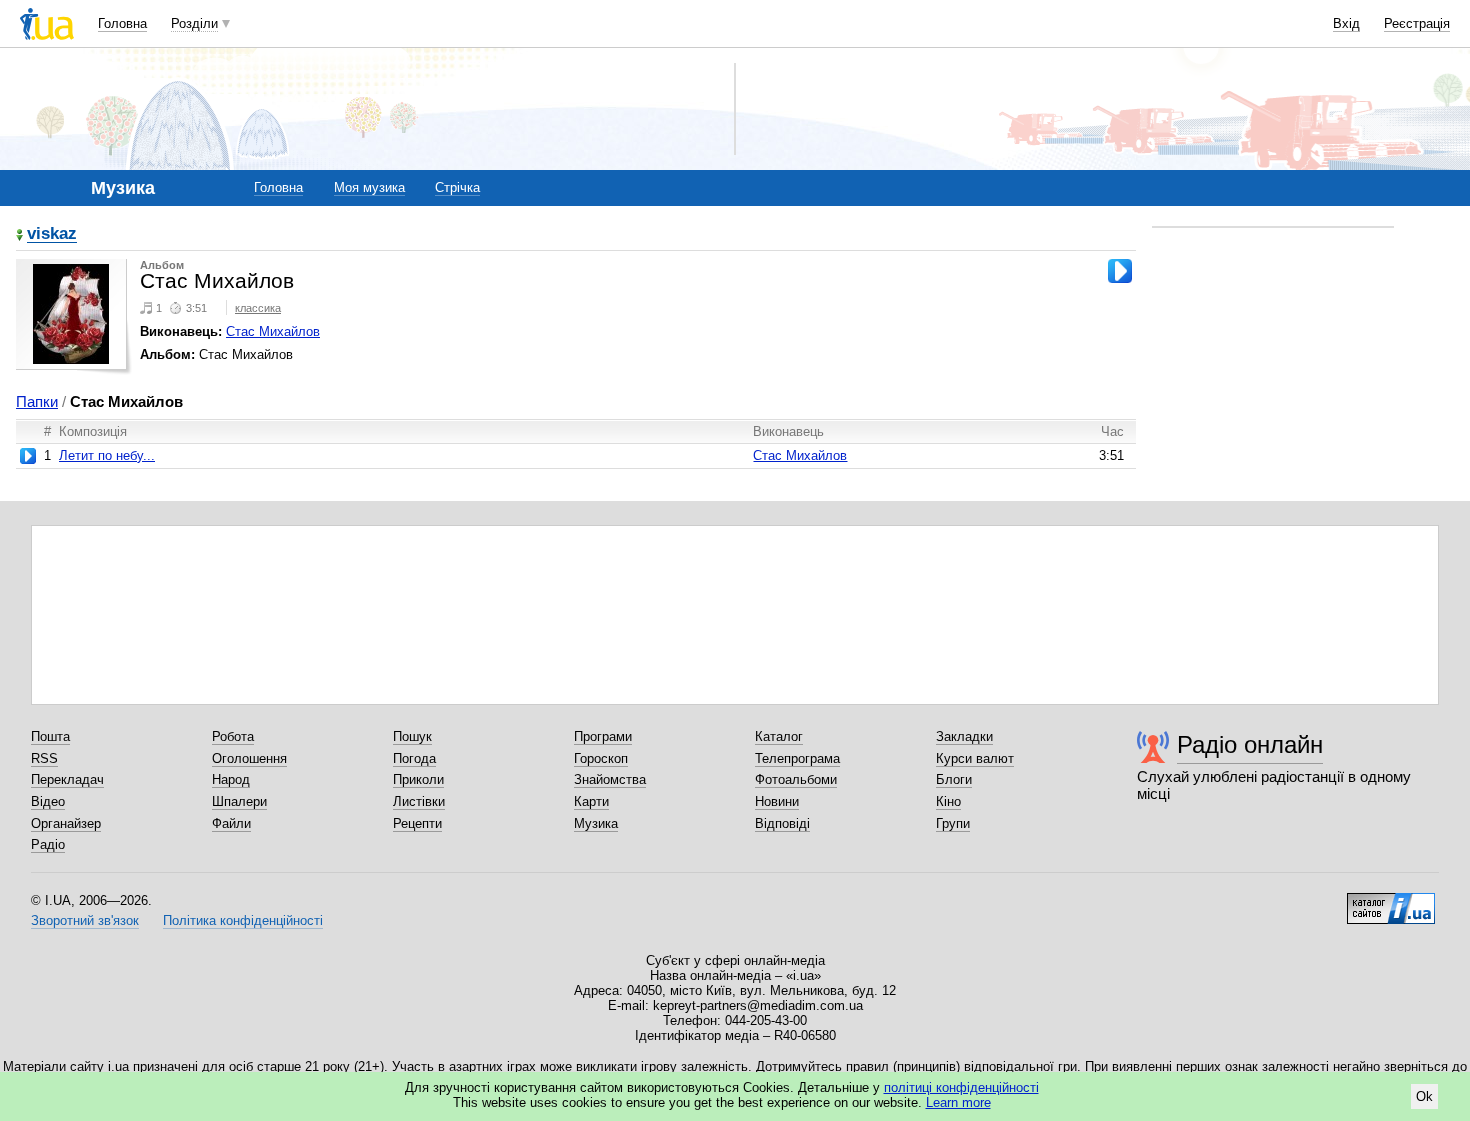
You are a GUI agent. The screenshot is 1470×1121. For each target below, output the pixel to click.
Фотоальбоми (796, 779)
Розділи (194, 23)
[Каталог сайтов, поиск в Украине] (1391, 901)
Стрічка (457, 187)
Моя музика (369, 187)
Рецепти (417, 823)
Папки (37, 401)
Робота (233, 736)
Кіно (948, 801)
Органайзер (66, 823)
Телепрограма (797, 758)
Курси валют (975, 758)
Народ (231, 779)
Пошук (412, 736)
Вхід (1346, 23)
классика (258, 308)
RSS (44, 758)
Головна (122, 23)
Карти (591, 801)
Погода (414, 758)
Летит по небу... (107, 455)
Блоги (954, 779)
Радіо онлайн (1250, 744)
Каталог (779, 736)
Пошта (50, 736)
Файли (231, 823)
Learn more (958, 1102)
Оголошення (249, 758)
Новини (777, 801)
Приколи (418, 779)
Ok (1424, 1096)
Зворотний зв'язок (85, 920)
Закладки (964, 736)
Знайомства (610, 779)
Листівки (419, 801)
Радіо (48, 844)
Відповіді (782, 823)
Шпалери (239, 801)
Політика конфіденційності (243, 920)
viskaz (52, 234)
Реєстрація (1417, 23)
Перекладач (67, 779)
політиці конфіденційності (961, 1087)
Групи (953, 823)
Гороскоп (601, 758)
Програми (603, 736)
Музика (596, 823)
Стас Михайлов (273, 331)
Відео (48, 801)
